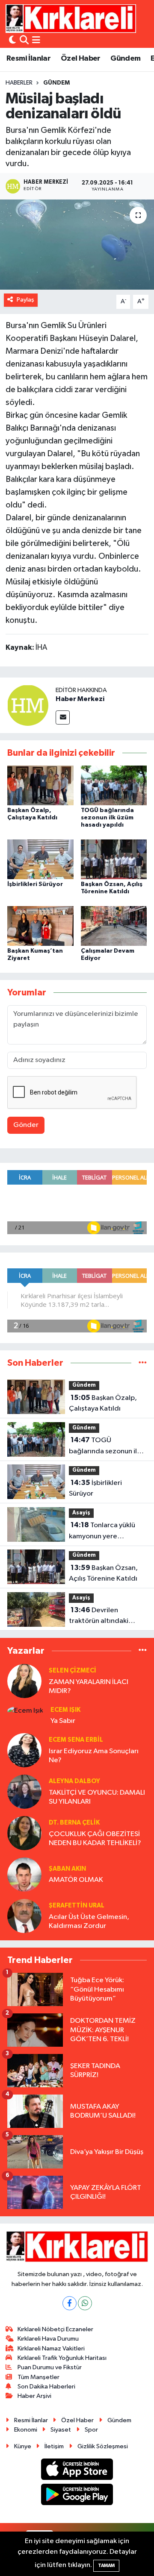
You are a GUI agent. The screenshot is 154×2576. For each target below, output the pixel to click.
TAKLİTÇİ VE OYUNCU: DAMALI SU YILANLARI (97, 1797)
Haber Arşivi (34, 2396)
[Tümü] (143, 1363)
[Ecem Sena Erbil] (24, 1750)
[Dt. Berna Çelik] (24, 1833)
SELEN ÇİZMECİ (73, 1671)
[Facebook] (70, 2303)
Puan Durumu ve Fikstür (50, 2367)
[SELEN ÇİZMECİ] (24, 1681)
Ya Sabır (63, 1721)
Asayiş (81, 1513)
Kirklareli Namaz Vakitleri (51, 2349)
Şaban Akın (67, 1869)
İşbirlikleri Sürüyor (35, 884)
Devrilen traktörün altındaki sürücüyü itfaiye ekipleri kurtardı (107, 1617)
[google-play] (77, 2496)
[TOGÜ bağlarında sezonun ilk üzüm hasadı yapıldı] (114, 785)
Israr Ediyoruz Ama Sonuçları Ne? (94, 1756)
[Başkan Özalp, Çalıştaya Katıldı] (40, 785)
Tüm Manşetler (38, 2377)
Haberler (19, 83)
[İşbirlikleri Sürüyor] (40, 859)
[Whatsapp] (85, 2303)
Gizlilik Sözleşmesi (103, 2446)
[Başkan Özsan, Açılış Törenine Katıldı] (114, 859)
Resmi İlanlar (28, 59)
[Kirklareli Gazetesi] (71, 18)
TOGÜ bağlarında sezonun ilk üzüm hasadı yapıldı (107, 818)
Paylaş (25, 300)
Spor (91, 2430)
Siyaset (61, 2430)
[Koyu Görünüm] (12, 41)
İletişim (54, 2446)
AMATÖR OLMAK (76, 1880)
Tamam (106, 2566)
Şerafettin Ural (77, 1906)
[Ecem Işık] (25, 1711)
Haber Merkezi (80, 699)
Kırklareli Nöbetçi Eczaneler (55, 2329)
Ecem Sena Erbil (76, 1740)
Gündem (125, 59)
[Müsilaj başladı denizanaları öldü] (77, 245)
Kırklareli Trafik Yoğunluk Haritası (62, 2358)
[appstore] (77, 2471)
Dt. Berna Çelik (74, 1823)
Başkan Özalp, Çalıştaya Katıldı (103, 1403)
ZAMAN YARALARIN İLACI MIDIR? (89, 1687)
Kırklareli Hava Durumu (48, 2339)
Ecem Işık (65, 1710)
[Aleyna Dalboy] (24, 1791)
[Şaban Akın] (24, 1874)
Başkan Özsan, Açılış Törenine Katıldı (103, 1573)
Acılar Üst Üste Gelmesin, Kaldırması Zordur (89, 1922)
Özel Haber (81, 59)
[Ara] (24, 41)
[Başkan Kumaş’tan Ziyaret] (40, 926)
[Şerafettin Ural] (24, 1916)
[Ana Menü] (36, 41)
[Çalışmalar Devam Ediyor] (114, 926)
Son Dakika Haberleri (46, 2387)
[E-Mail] (63, 717)
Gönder (26, 1125)
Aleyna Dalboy (74, 1781)
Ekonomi (26, 2430)
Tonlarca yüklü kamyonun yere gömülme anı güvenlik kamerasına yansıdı (104, 1532)
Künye (23, 2446)
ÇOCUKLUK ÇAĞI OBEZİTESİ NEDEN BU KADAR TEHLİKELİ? (95, 1839)
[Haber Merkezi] (28, 705)
